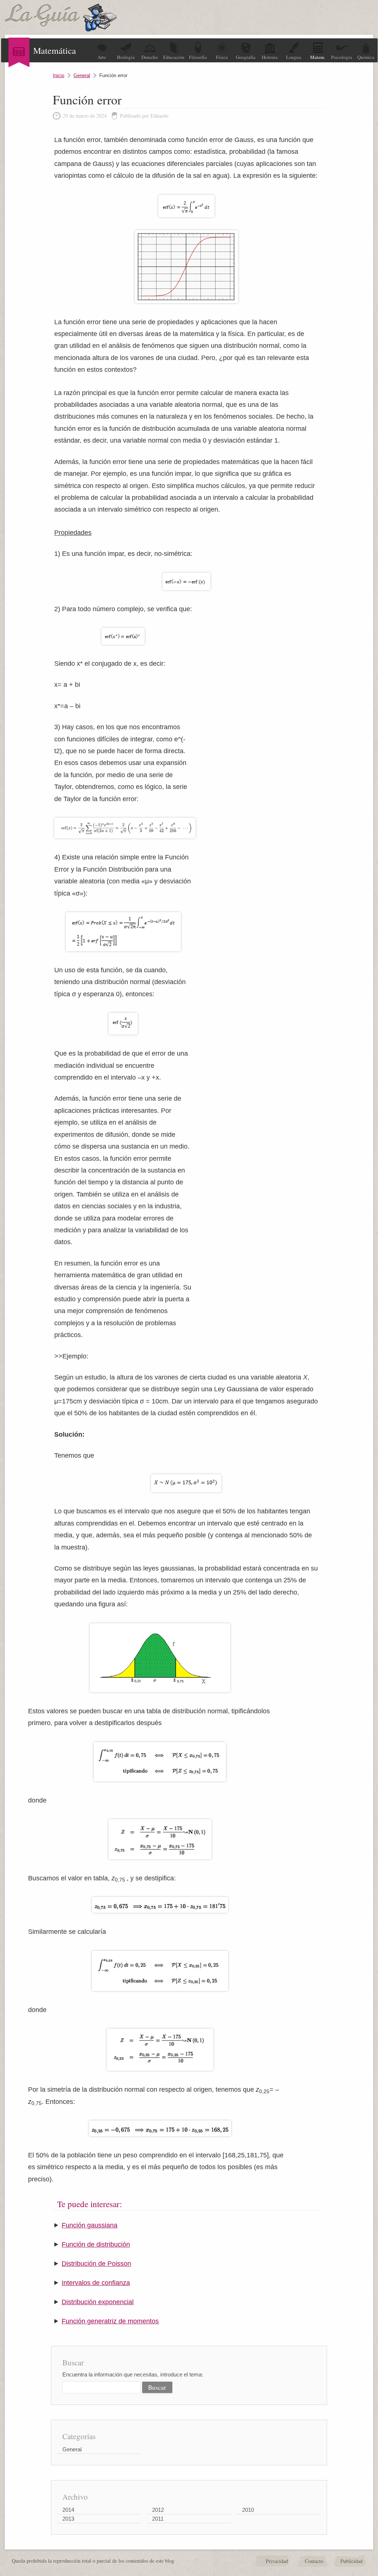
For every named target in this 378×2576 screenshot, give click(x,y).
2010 (248, 2510)
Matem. (318, 57)
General (82, 75)
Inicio (59, 75)
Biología (126, 57)
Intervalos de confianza (96, 2283)
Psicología (342, 57)
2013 (68, 2519)
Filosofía (198, 57)
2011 (158, 2519)
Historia (270, 57)
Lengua (294, 57)
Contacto (314, 2561)
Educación (174, 57)
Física (222, 57)
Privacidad (277, 2561)
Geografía (246, 57)
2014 (68, 2510)
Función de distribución (96, 2244)
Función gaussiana (90, 2225)
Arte (102, 57)
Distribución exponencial (98, 2302)
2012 (158, 2510)
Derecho (150, 57)
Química (366, 57)
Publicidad (351, 2561)
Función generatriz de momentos (110, 2321)
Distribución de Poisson (96, 2264)
